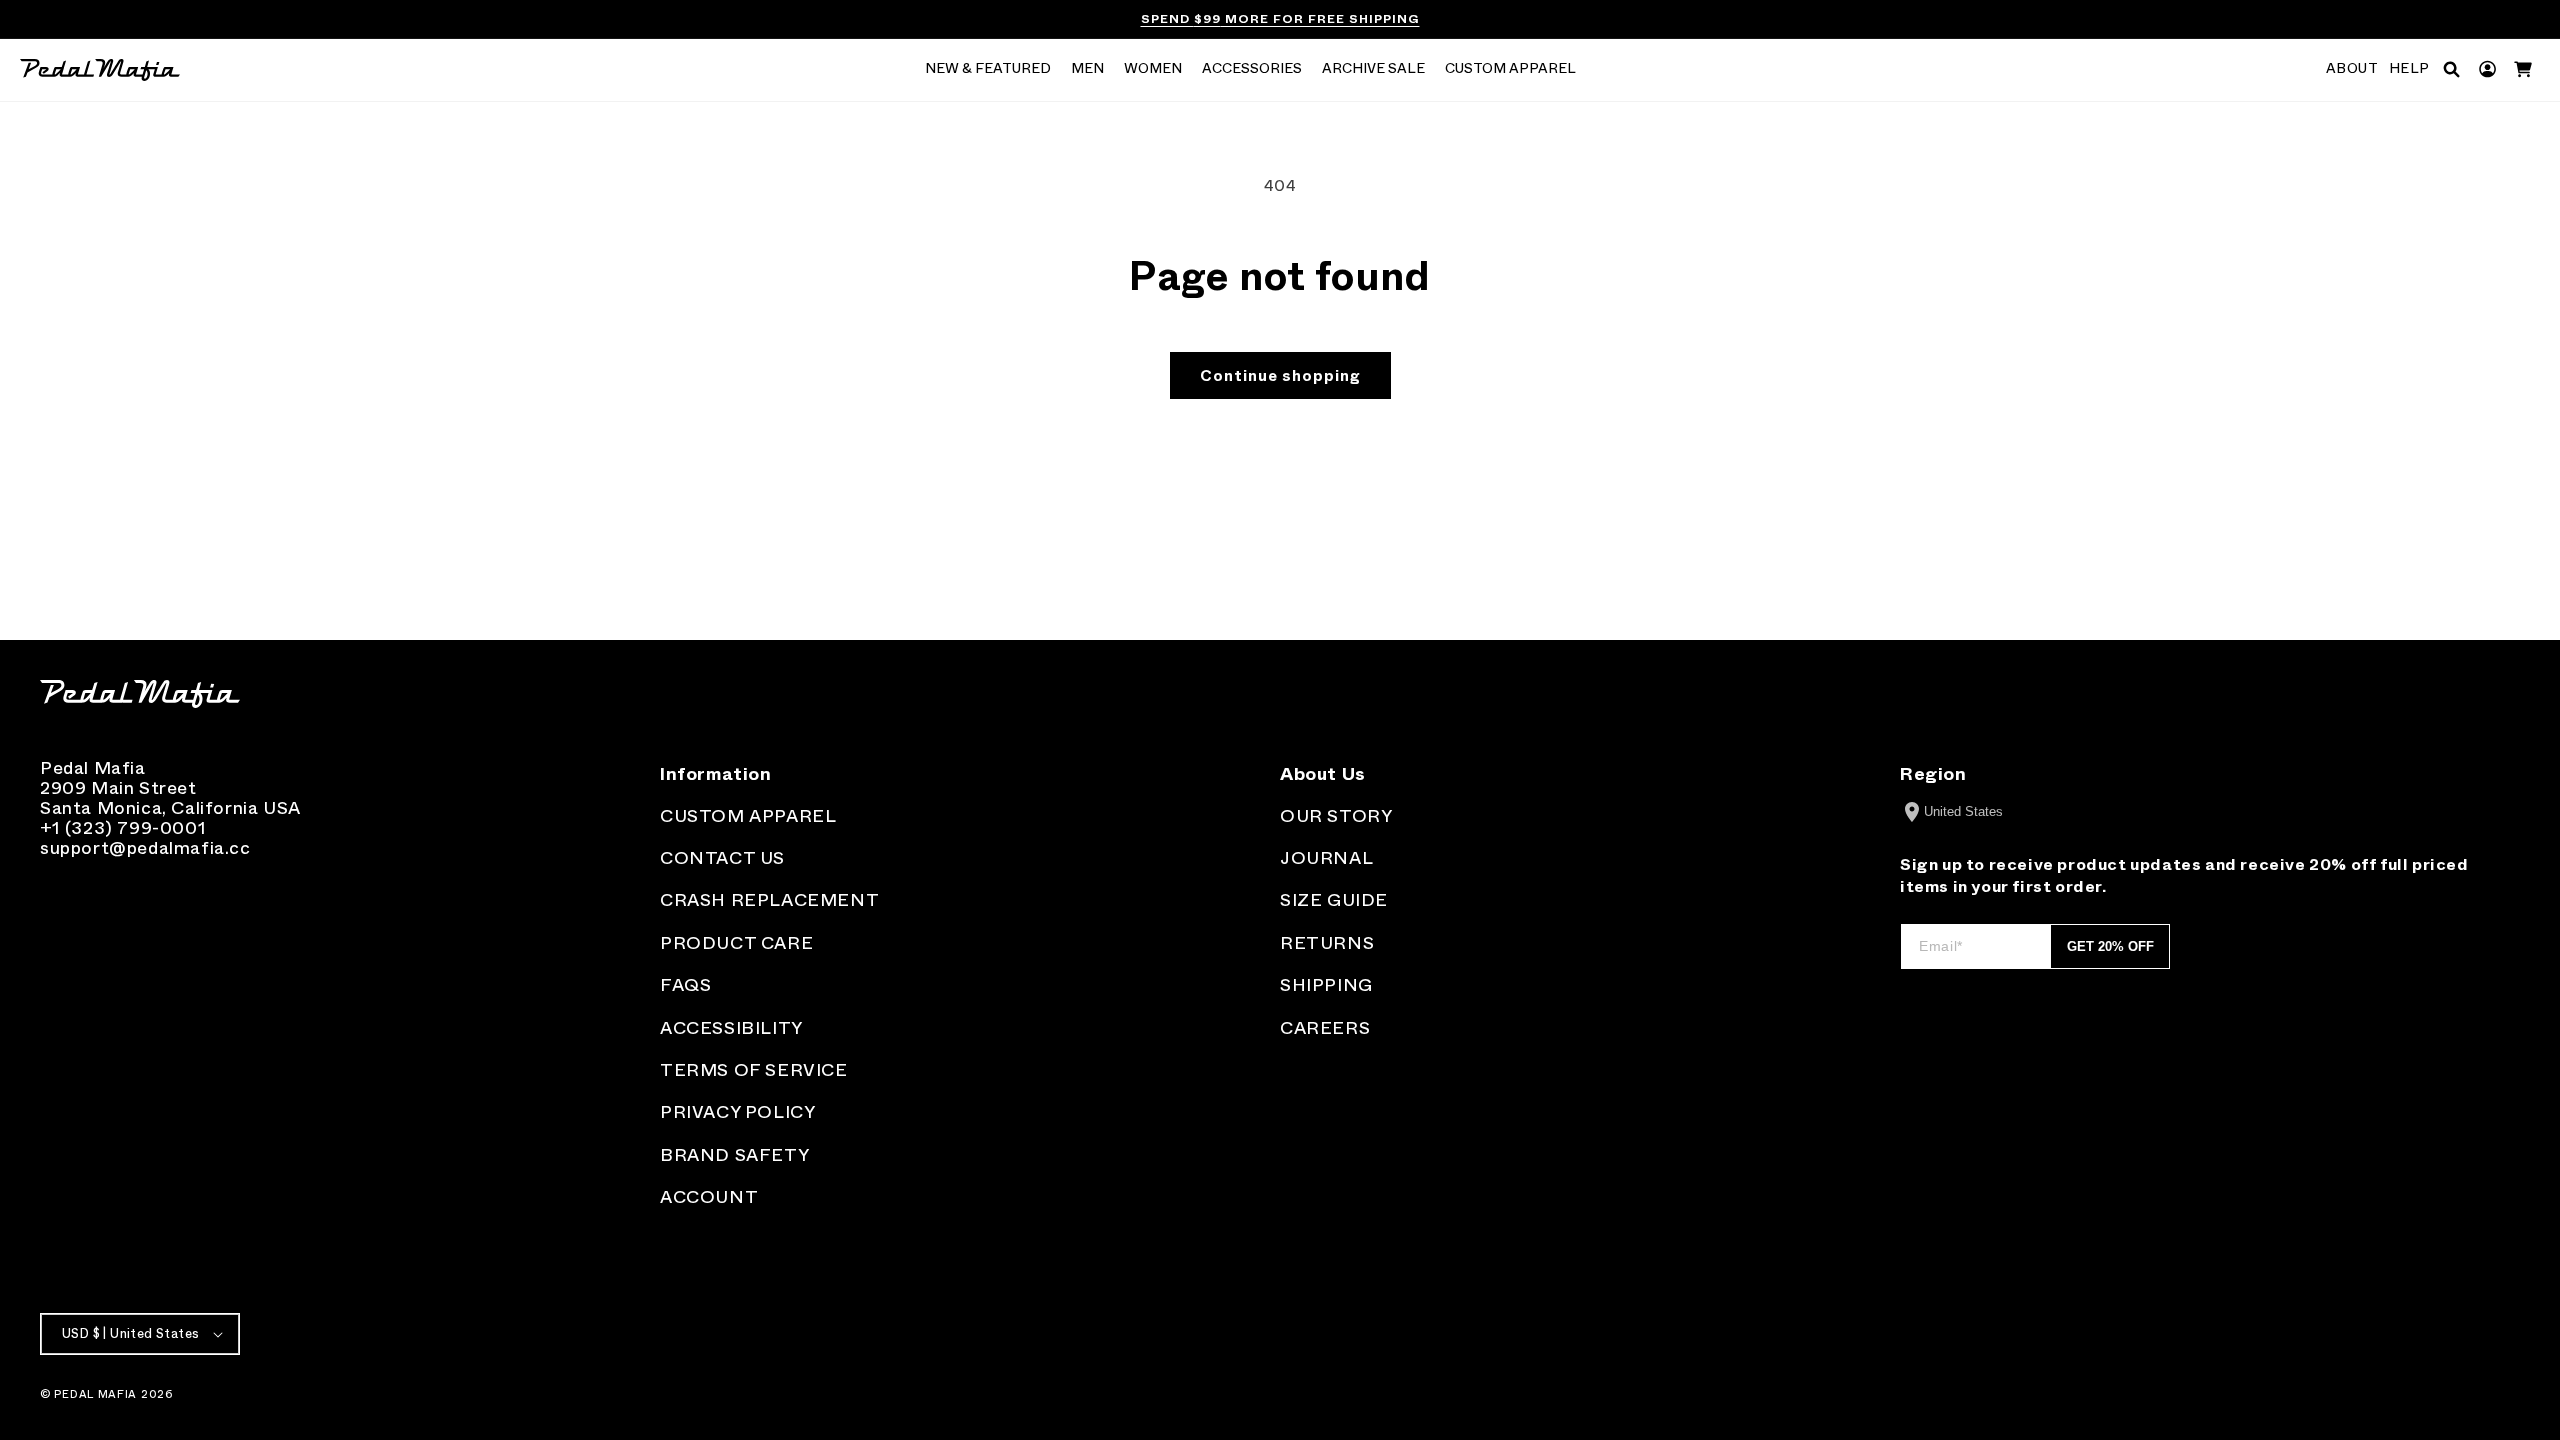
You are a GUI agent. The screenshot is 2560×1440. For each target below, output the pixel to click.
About (2352, 69)
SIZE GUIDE (1334, 900)
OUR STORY (1336, 816)
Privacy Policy (737, 1112)
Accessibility (731, 1028)
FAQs (685, 985)
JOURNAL (1326, 858)
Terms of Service (754, 1070)
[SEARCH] (2451, 69)
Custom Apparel (748, 816)
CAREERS (1325, 1028)
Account (709, 1197)
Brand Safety (734, 1155)
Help (2409, 69)
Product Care (736, 943)
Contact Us (722, 858)
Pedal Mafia (95, 1394)
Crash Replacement (769, 900)
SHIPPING (1326, 985)
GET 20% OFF (2110, 946)
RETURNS (1327, 943)
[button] (988, 70)
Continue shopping (1280, 376)
